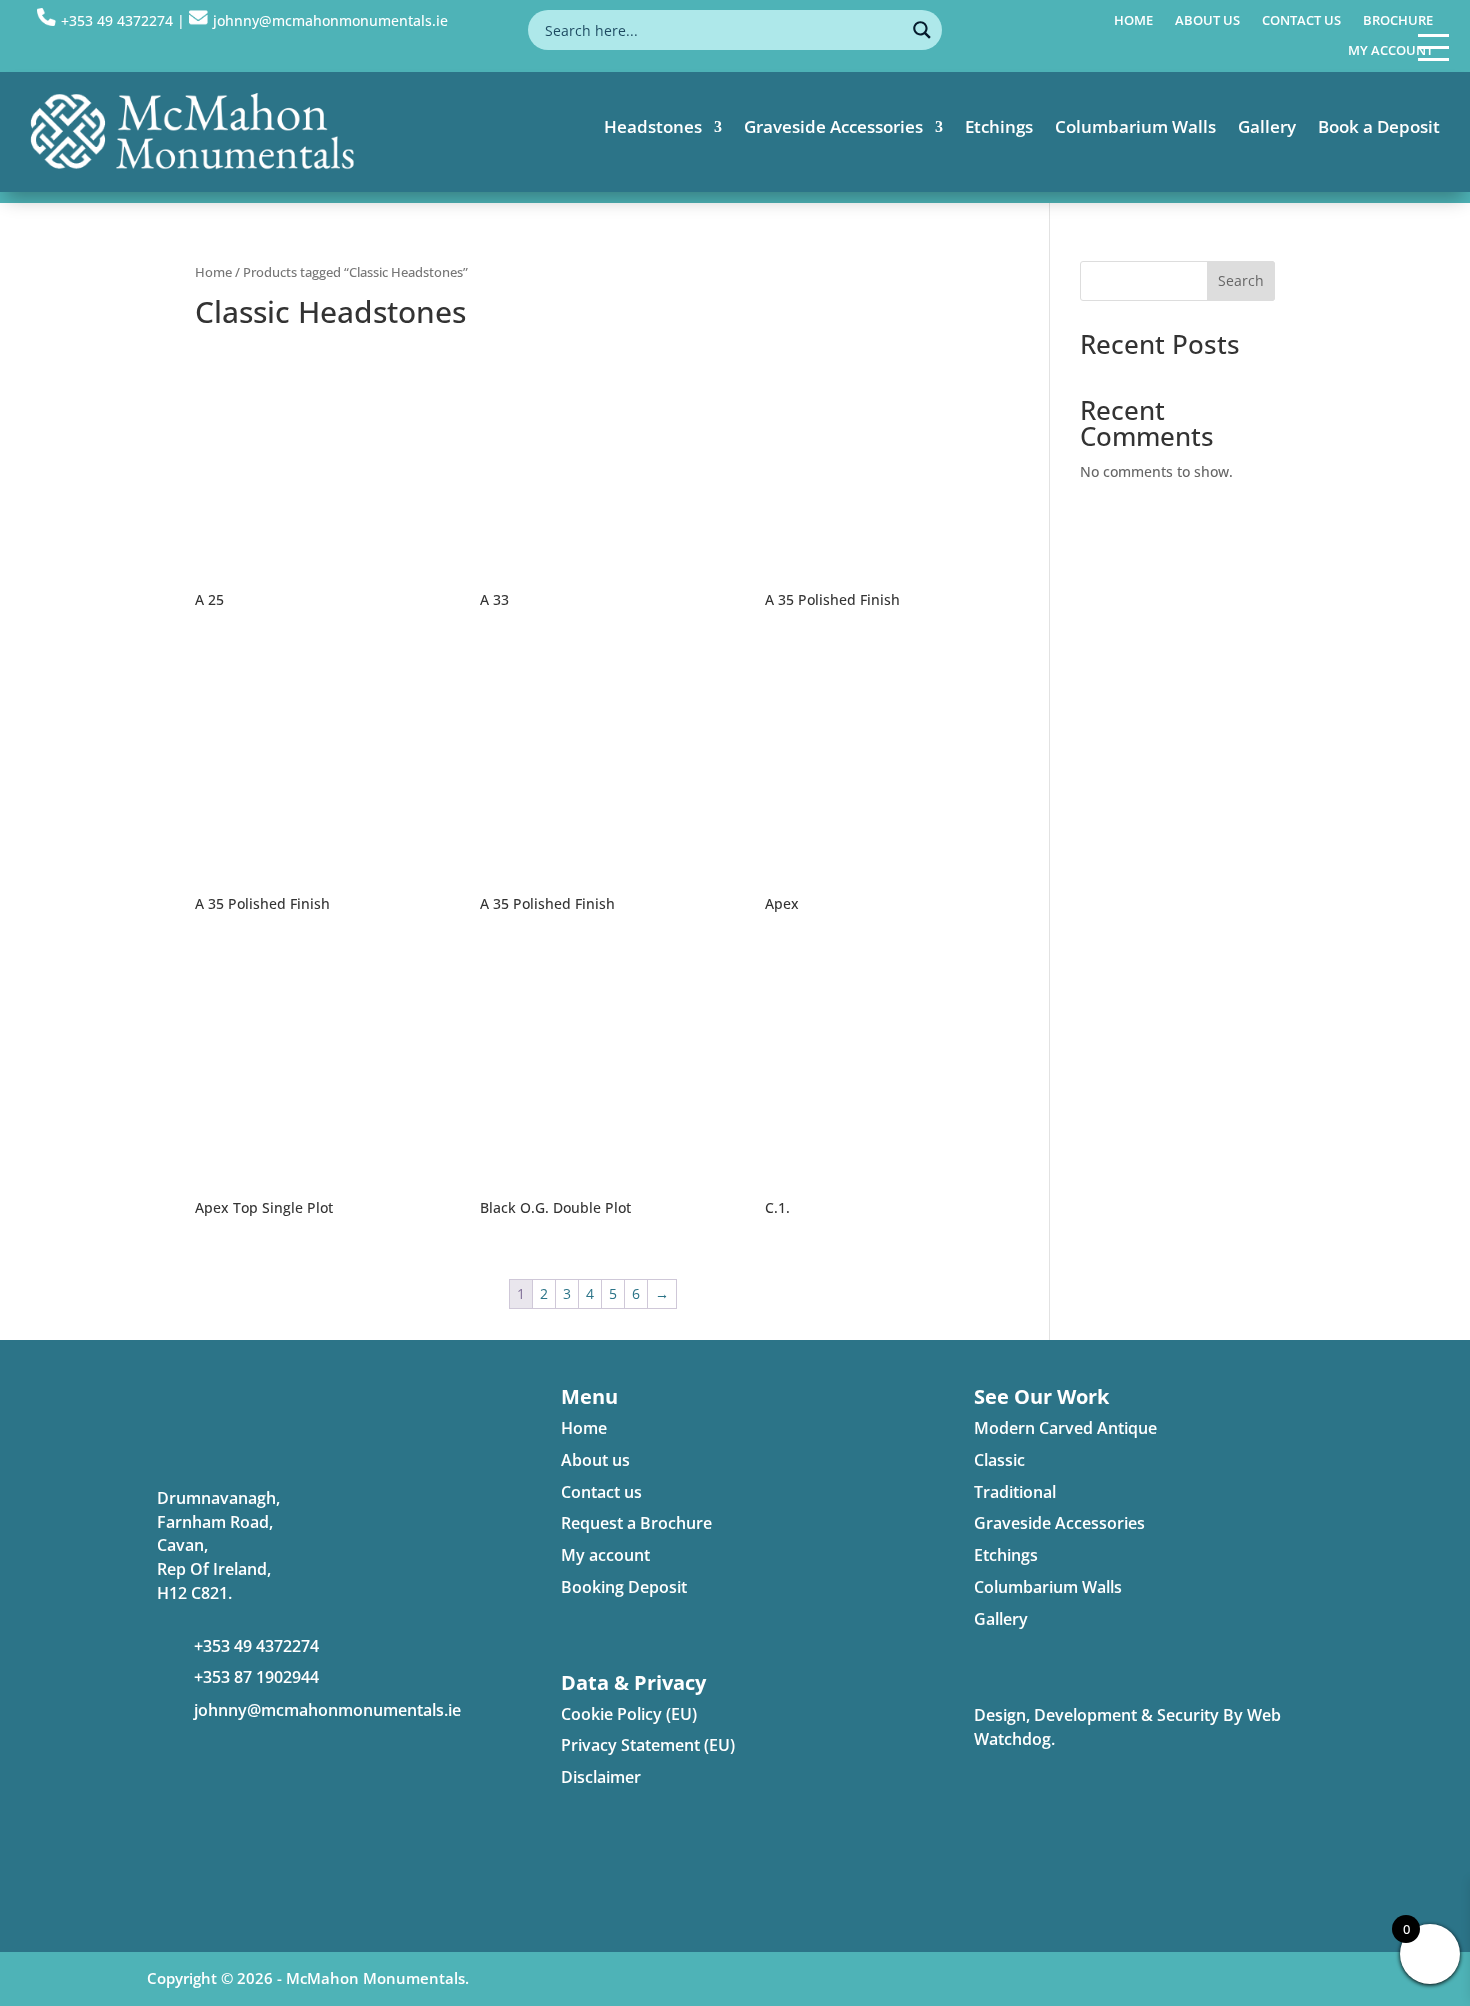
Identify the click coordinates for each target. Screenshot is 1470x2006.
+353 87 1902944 (256, 1677)
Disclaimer (601, 1777)
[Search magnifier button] (922, 30)
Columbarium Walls (1135, 129)
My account (1390, 51)
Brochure (1398, 21)
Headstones (653, 129)
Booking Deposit (624, 1587)
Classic (999, 1460)
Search (1241, 280)
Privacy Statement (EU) (648, 1745)
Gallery (1267, 129)
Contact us (1301, 21)
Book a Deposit (1379, 129)
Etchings (999, 129)
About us (1207, 21)
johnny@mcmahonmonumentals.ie (327, 1710)
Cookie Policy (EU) (629, 1714)
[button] (1433, 46)
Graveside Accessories (833, 129)
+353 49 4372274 (117, 20)
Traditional (1015, 1492)
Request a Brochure (636, 1523)
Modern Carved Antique (1065, 1428)
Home (1133, 21)
